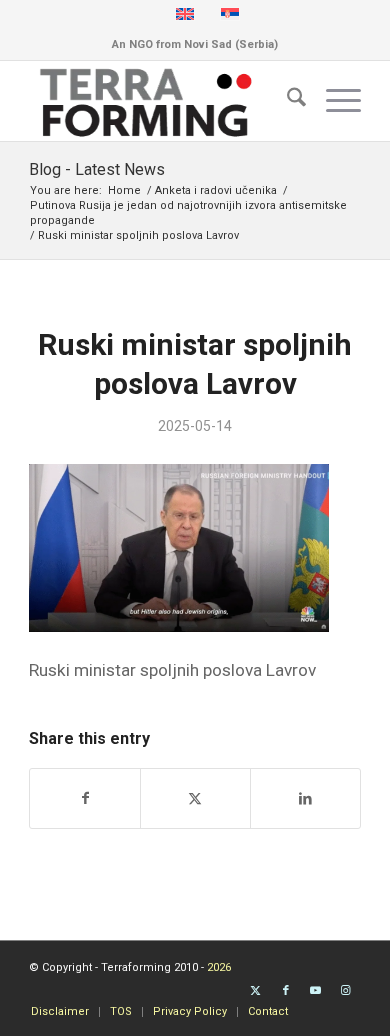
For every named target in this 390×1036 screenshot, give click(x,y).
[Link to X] (256, 991)
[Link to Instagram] (346, 991)
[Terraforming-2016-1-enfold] (161, 101)
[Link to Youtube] (316, 991)
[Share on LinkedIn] (305, 798)
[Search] (286, 101)
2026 (219, 967)
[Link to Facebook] (286, 991)
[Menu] (333, 101)
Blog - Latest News (97, 169)
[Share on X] (195, 798)
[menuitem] (286, 101)
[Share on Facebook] (85, 798)
